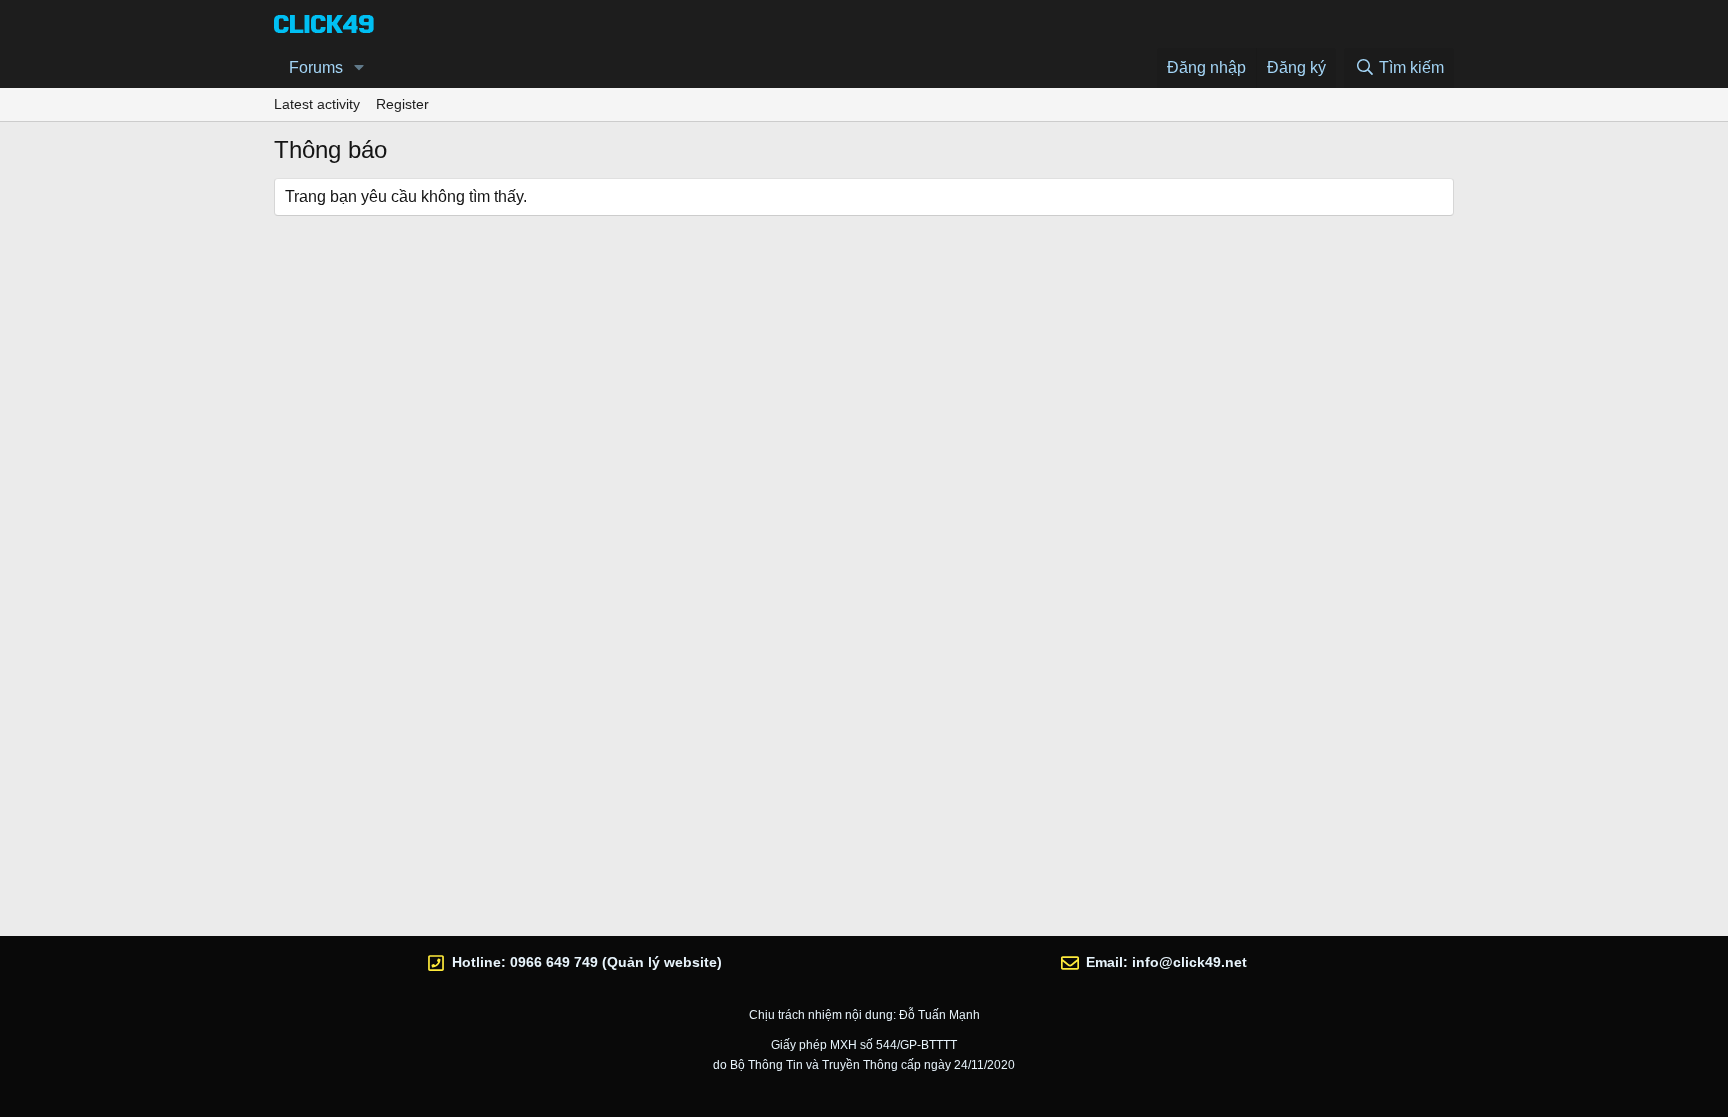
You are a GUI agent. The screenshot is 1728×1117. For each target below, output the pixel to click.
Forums (316, 67)
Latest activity (317, 104)
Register (402, 104)
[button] (359, 68)
